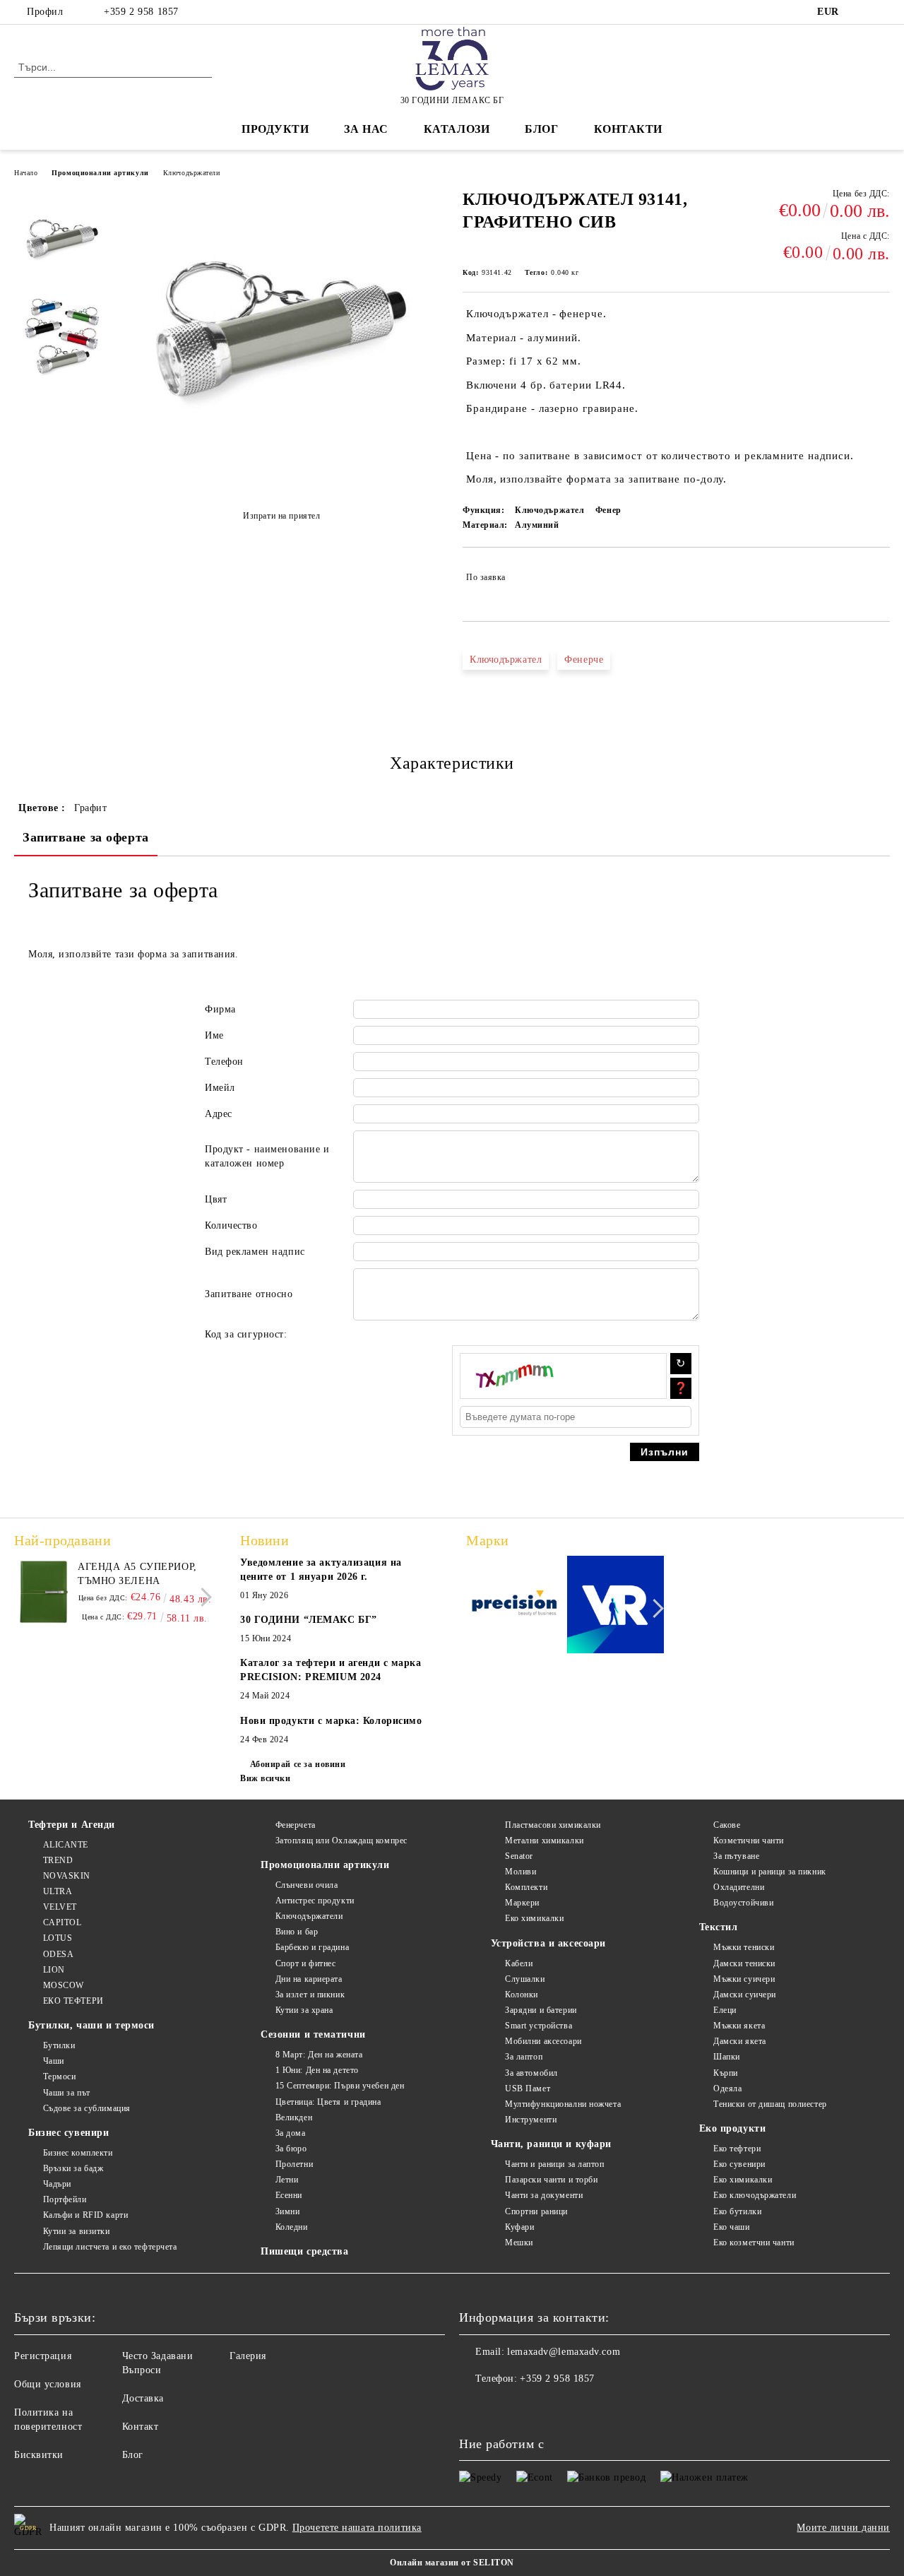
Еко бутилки (737, 2211)
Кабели (519, 1963)
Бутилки (59, 2045)
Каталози (457, 129)
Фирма (220, 1009)
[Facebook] (861, 12)
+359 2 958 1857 (141, 12)
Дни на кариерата (309, 1979)
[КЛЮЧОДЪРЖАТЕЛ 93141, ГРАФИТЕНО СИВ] (281, 481)
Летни (287, 2180)
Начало (26, 173)
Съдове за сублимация (87, 2108)
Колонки (522, 1995)
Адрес (219, 1114)
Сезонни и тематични (313, 2034)
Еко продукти (733, 2128)
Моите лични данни (843, 2528)
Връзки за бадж (73, 2168)
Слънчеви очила (307, 1885)
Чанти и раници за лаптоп (554, 2164)
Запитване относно (249, 1294)
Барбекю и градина (312, 1947)
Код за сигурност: (246, 1334)
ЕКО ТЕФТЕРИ (73, 2001)
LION (54, 1970)
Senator (519, 1856)
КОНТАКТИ (628, 129)
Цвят (216, 1199)
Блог (541, 129)
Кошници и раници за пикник (770, 1872)
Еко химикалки (534, 1918)
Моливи (521, 1872)
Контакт (141, 2427)
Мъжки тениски (744, 1947)
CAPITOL (62, 1922)
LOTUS (58, 1938)
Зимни (287, 2211)
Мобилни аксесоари (543, 2041)
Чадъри (57, 2184)
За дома (290, 2133)
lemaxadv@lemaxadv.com (564, 2352)
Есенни (289, 2195)
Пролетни (294, 2164)
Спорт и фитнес (305, 1963)
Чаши (54, 2061)
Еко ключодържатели (755, 2195)
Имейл (220, 1088)
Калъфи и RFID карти (85, 2215)
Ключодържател (506, 660)
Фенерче (584, 660)
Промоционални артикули (100, 173)
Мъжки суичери (744, 1979)
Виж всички (266, 1778)
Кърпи (726, 2073)
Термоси (59, 2076)
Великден (294, 2117)
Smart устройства (539, 2026)
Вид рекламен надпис (255, 1252)
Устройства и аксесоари (548, 1943)
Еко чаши (731, 2227)
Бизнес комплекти (78, 2153)
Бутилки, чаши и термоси (91, 2025)
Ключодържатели (192, 173)
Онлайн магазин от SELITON (452, 2563)
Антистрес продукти (315, 1901)
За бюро (291, 2149)
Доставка (143, 2398)
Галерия (248, 2356)
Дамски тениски (744, 1963)
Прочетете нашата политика (357, 2528)
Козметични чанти (749, 1841)
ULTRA (58, 1891)
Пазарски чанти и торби (551, 2180)
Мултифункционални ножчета (563, 2104)
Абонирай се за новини (298, 1764)
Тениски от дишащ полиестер (770, 2104)
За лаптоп (524, 2057)
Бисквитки (39, 2455)
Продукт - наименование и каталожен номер (267, 1156)
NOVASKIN (67, 1876)
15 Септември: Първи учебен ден (340, 2086)
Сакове (727, 1825)
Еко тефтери (737, 2149)
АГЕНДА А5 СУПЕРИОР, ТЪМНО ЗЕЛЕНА (137, 1574)
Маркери (522, 1903)
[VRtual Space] (616, 1607)
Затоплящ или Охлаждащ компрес (341, 1841)
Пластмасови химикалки (553, 1825)
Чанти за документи (544, 2195)
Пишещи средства (304, 2251)
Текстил (719, 1927)
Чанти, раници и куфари (551, 2144)
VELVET (60, 1907)
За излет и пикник (310, 1995)
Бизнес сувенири (69, 2133)
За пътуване (736, 1856)
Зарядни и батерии (541, 2010)
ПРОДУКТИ (275, 129)
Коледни (291, 2227)
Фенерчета (296, 1825)
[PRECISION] (515, 1607)
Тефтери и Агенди (72, 1825)
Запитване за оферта (86, 837)
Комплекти (526, 1887)
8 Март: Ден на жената (319, 2055)
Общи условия (48, 2384)
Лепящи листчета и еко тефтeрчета (110, 2247)
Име (214, 1035)
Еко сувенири (739, 2164)
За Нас (366, 129)
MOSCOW (64, 1985)
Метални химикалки (545, 1841)
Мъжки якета (739, 2026)
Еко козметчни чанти (754, 2243)
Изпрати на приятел (281, 516)
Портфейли (65, 2199)
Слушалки (525, 1979)
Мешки (519, 2243)
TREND (58, 1860)
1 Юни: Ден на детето (317, 2070)
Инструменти (531, 2120)
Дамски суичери (745, 1995)
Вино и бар (297, 1932)
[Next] (202, 1597)
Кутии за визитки (77, 2231)
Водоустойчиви (743, 1903)
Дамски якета (740, 2041)
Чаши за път (67, 2093)
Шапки (727, 2057)
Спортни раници (536, 2211)
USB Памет (528, 2088)
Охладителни (739, 1887)
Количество (231, 1225)
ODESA (58, 1954)
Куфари (519, 2227)
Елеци (725, 2010)
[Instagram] (882, 12)
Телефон (224, 1062)
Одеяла (727, 2088)
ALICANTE (66, 1845)
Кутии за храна (304, 2010)
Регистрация (43, 2356)
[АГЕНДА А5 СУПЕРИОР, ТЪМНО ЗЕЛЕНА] (44, 1592)
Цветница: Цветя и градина (328, 2102)
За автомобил (531, 2073)
